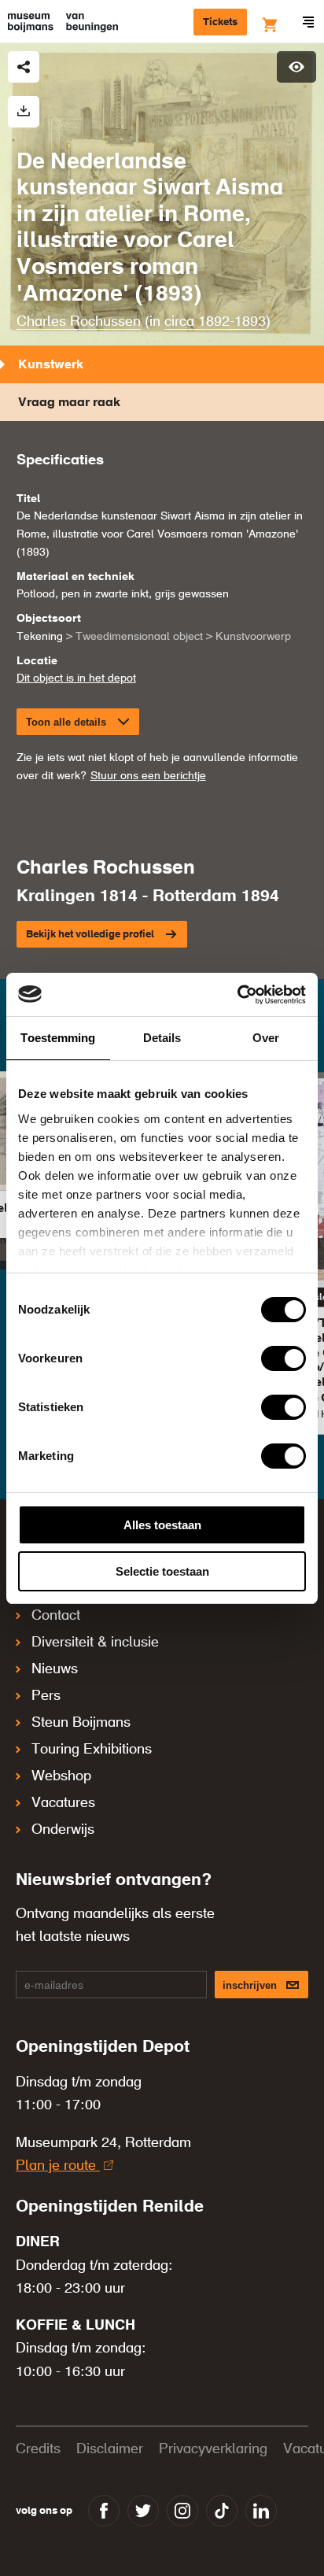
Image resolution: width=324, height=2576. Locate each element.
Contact (56, 1616)
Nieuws (55, 1669)
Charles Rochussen (79, 322)
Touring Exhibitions (92, 1750)
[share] (24, 67)
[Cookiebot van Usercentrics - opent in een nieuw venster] (237, 995)
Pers (46, 1696)
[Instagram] (182, 2511)
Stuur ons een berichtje (148, 776)
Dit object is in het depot (76, 678)
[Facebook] (104, 2511)
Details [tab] (162, 1038)
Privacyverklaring (213, 2449)
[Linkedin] (261, 2511)
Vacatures (63, 1803)
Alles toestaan (162, 1525)
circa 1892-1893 (215, 322)
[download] (24, 112)
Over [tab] (266, 1038)
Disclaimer (110, 2449)
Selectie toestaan (162, 1571)
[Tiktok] (222, 2511)
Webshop (61, 1776)
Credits (38, 2449)
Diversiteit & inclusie (95, 1643)
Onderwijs (63, 1830)
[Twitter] (143, 2511)
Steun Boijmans (81, 1723)
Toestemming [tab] (58, 1038)
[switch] (283, 1358)
